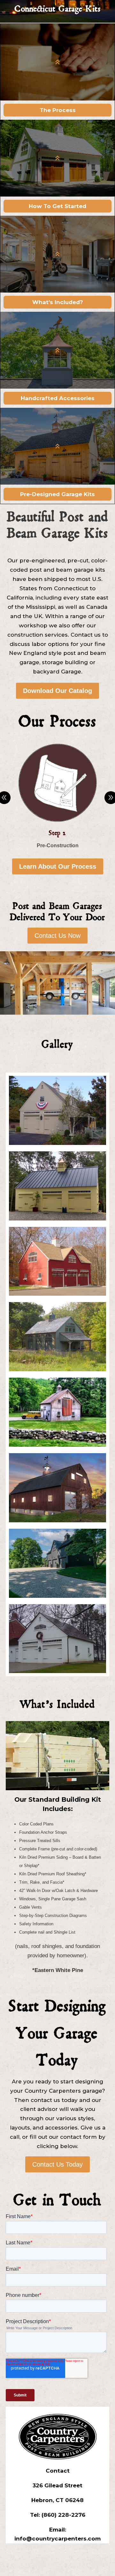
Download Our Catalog (57, 691)
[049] (57, 1143)
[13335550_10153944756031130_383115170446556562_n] (57, 1445)
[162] (57, 1294)
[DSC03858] (57, 1671)
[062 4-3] (57, 1219)
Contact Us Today (57, 2164)
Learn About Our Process (58, 866)
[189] (57, 1369)
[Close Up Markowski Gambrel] (57, 1521)
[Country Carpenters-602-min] (57, 1596)
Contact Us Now (57, 936)
